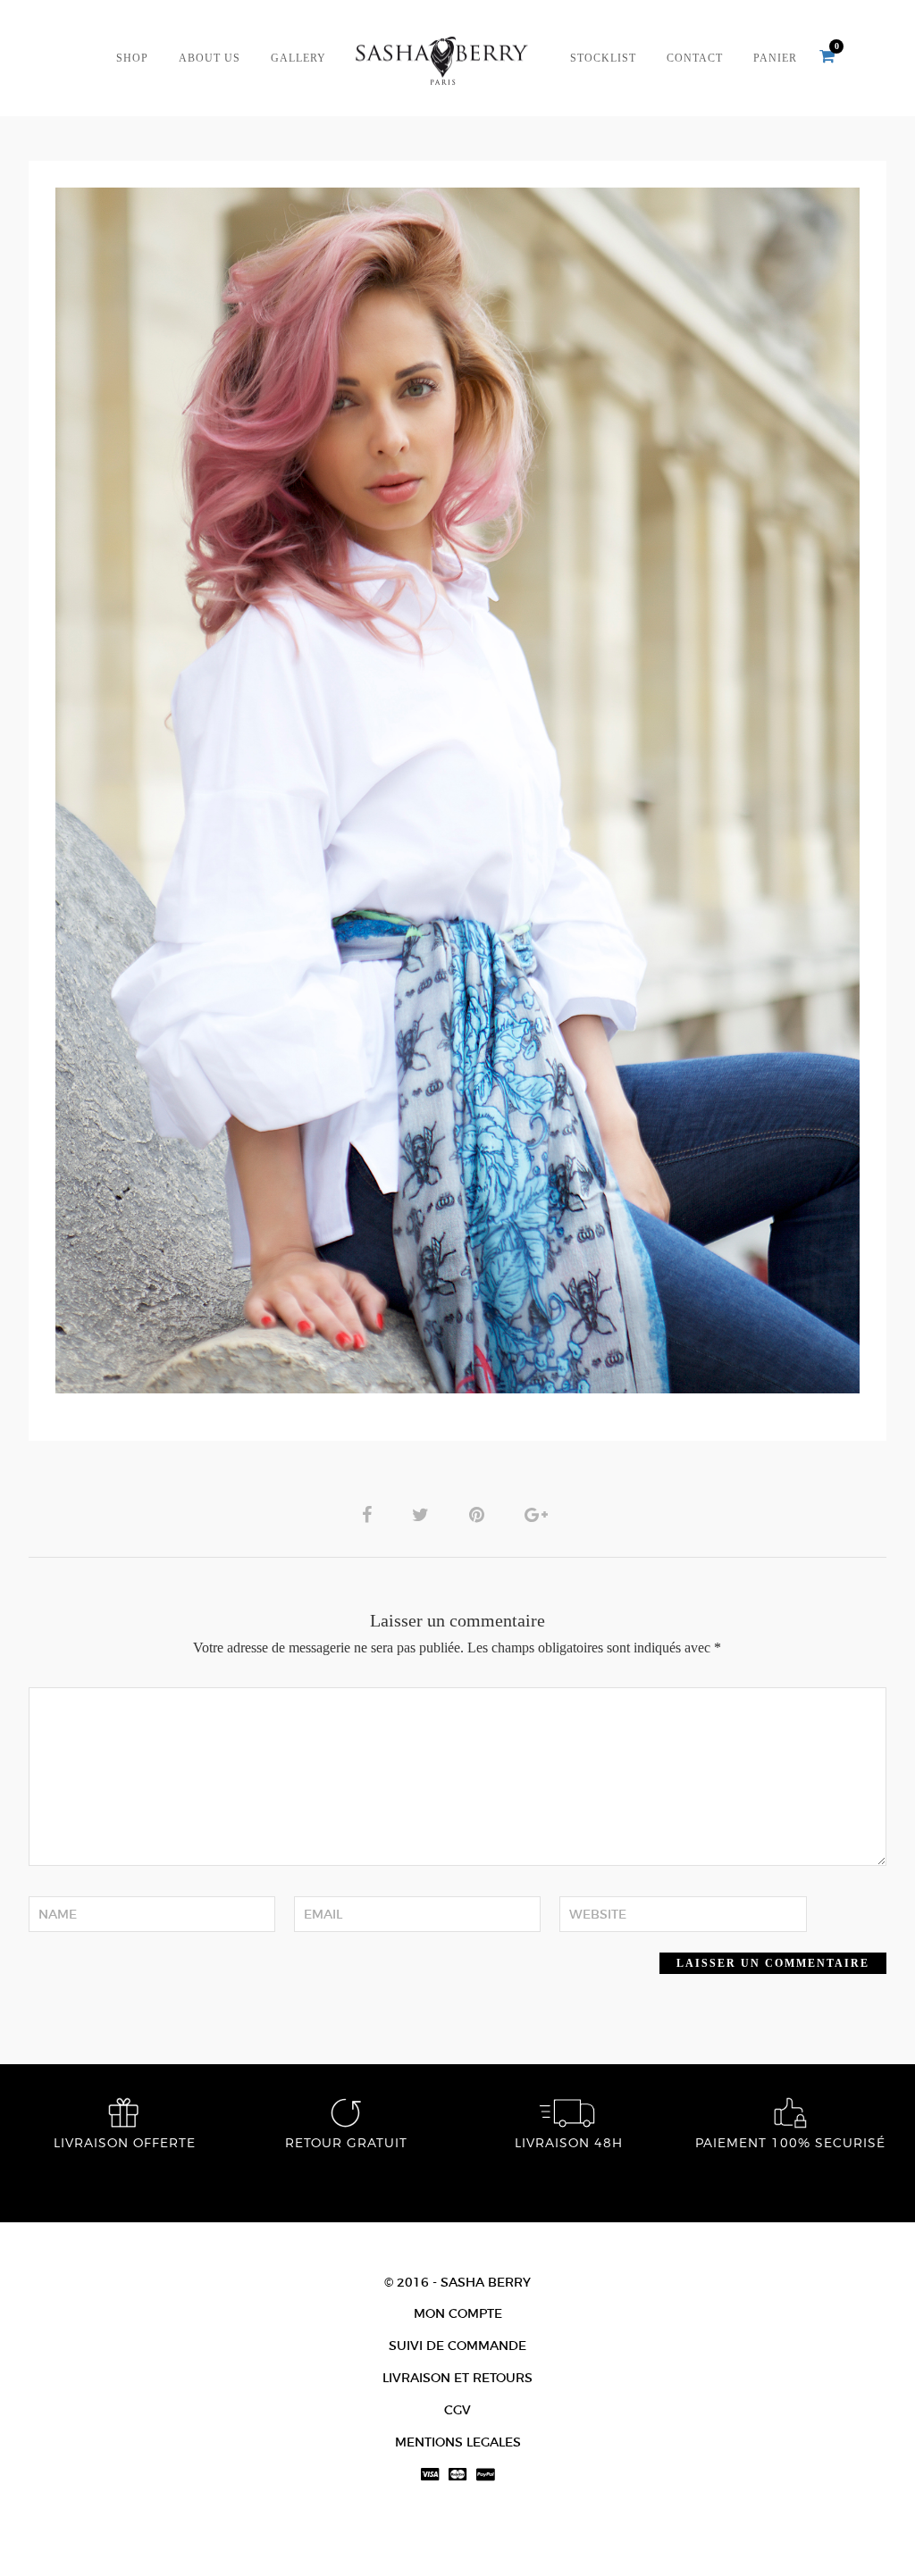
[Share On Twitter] (424, 1514)
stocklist (603, 59)
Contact (695, 59)
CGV (457, 2410)
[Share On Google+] (539, 1514)
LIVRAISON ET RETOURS (457, 2378)
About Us (210, 59)
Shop (132, 59)
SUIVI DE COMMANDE (457, 2346)
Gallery (298, 59)
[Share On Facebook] (370, 1514)
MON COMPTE (458, 2313)
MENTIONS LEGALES (458, 2442)
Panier (775, 59)
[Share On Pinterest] (480, 1514)
